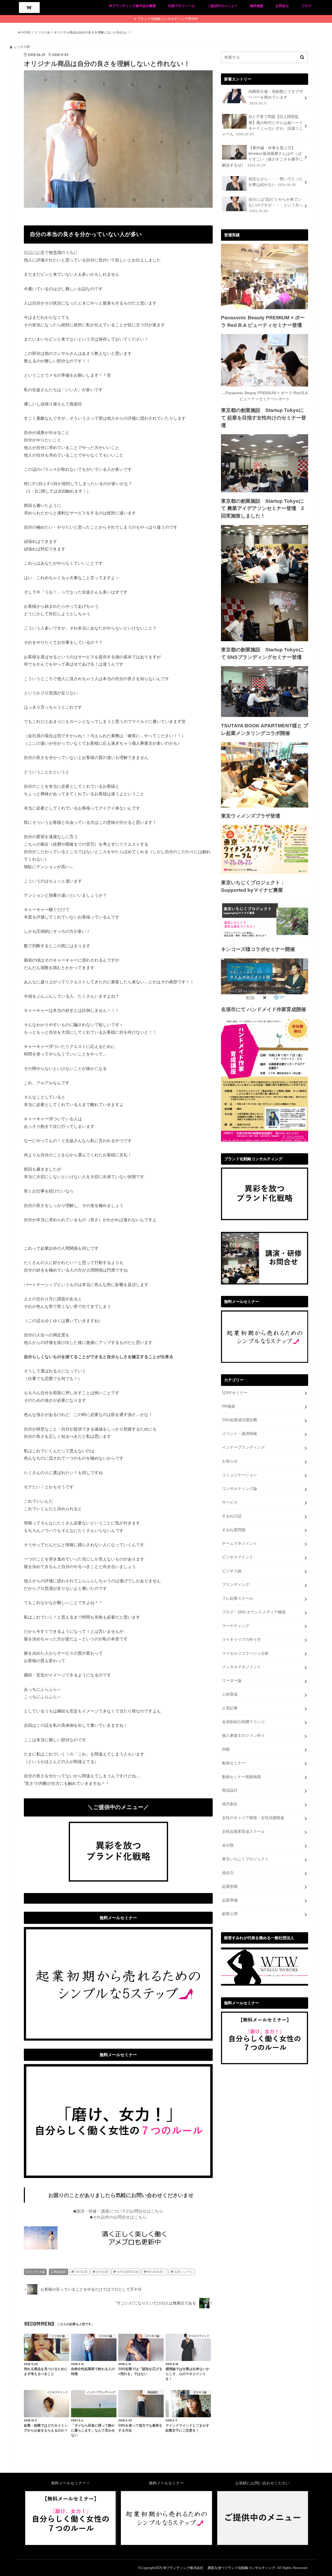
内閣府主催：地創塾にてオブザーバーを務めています (276, 97)
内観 (226, 1749)
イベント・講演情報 (240, 1434)
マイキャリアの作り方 (241, 1640)
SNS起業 (81, 2272)
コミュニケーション (240, 1475)
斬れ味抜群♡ (156, 2272)
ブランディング (236, 1585)
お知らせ (230, 1461)
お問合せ (282, 6)
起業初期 (230, 1887)
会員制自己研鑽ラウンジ (243, 1722)
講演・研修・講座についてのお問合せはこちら (120, 2211)
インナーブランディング (243, 1447)
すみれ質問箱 (234, 1530)
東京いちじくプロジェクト (245, 1859)
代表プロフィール (182, 6)
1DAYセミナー (235, 1393)
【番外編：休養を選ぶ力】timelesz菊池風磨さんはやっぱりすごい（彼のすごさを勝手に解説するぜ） (262, 157)
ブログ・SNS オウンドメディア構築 (254, 1612)
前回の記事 (34, 252)
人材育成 (230, 1694)
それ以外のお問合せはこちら (120, 2217)
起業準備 (230, 1900)
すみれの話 (232, 1516)
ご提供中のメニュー (222, 6)
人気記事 (230, 1708)
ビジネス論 (37, 2272)
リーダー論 (232, 1681)
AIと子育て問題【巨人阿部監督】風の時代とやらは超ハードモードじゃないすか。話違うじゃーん (262, 125)
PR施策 (229, 1406)
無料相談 (257, 6)
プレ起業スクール (238, 1598)
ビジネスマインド (238, 1557)
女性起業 (102, 2272)
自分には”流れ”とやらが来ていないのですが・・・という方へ (276, 205)
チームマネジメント (240, 1543)
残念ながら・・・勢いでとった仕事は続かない (276, 182)
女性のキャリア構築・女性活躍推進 (253, 1818)
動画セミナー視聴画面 (241, 1777)
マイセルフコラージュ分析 (245, 1653)
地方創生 (230, 1804)
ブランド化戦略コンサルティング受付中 (168, 19)
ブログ (306, 6)
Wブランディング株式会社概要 (132, 6)
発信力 (228, 1873)
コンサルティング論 (240, 1489)
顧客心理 (230, 1914)
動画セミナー (234, 1763)
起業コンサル (184, 2272)
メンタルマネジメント (241, 1667)
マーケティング (236, 1626)
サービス (230, 1502)
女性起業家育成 (128, 2272)
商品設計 (60, 2272)
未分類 (228, 1845)
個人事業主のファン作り (243, 1736)
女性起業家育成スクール (243, 1832)
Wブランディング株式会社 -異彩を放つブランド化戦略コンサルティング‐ (220, 2568)
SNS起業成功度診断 (240, 1420)
